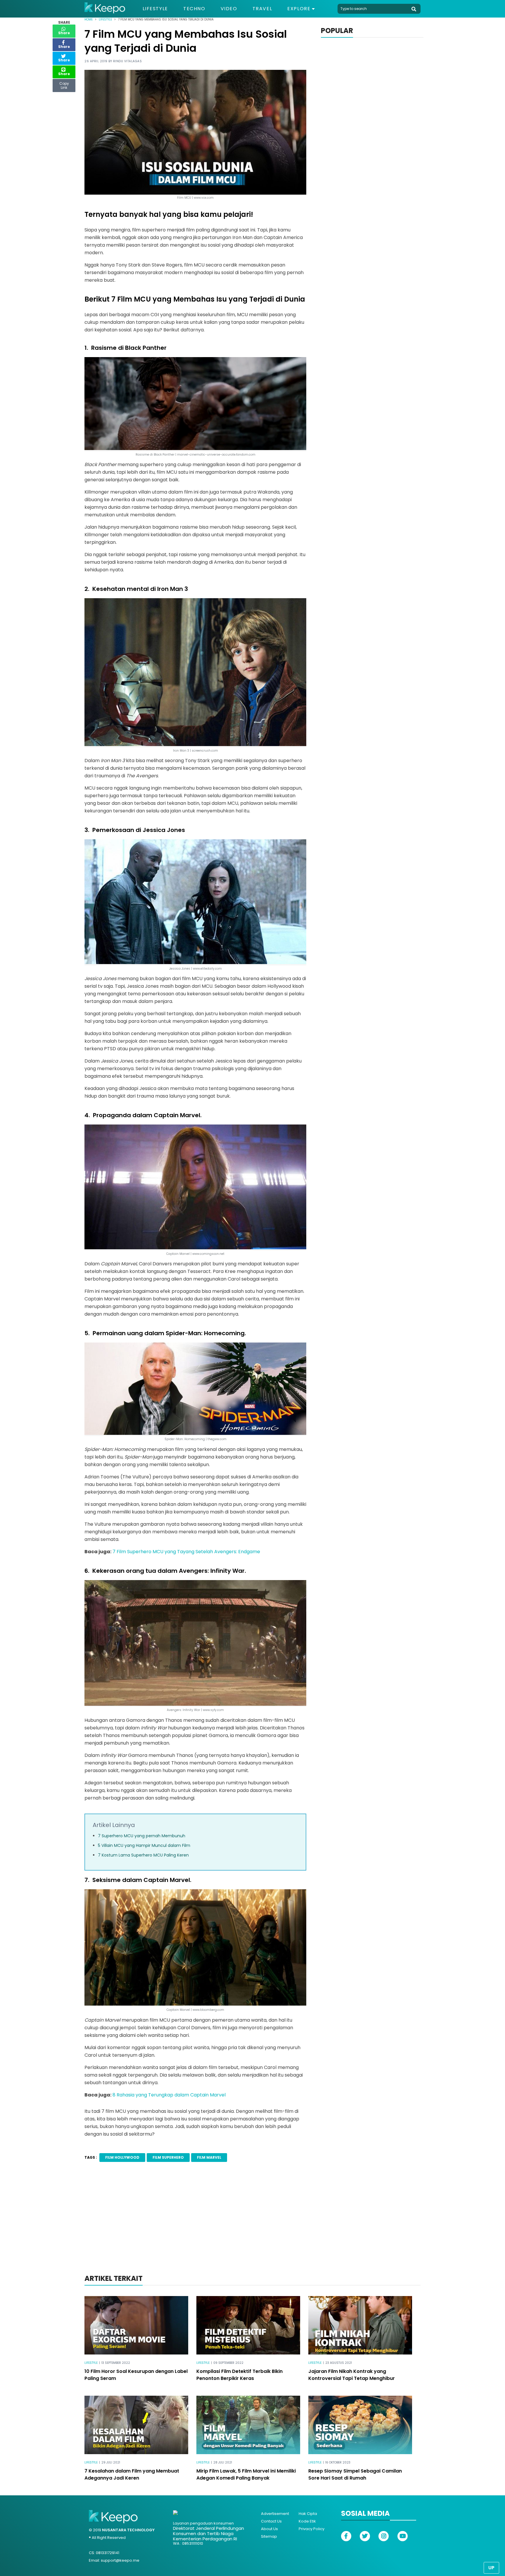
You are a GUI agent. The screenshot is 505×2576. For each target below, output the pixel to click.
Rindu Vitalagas (128, 61)
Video (229, 9)
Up (491, 2568)
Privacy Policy (312, 2529)
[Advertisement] (252, 2226)
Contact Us (271, 2521)
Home (89, 19)
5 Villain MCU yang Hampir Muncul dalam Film (144, 1845)
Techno (194, 9)
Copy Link (64, 84)
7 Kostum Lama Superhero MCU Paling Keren (143, 1855)
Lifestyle (155, 9)
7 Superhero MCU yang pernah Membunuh (142, 1836)
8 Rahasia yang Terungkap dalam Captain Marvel (168, 2095)
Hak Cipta (308, 2514)
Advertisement (275, 2514)
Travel (262, 9)
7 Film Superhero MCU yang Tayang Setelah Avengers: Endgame (186, 1552)
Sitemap (269, 2536)
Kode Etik (307, 2521)
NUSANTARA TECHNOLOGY (128, 2530)
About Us (269, 2529)
